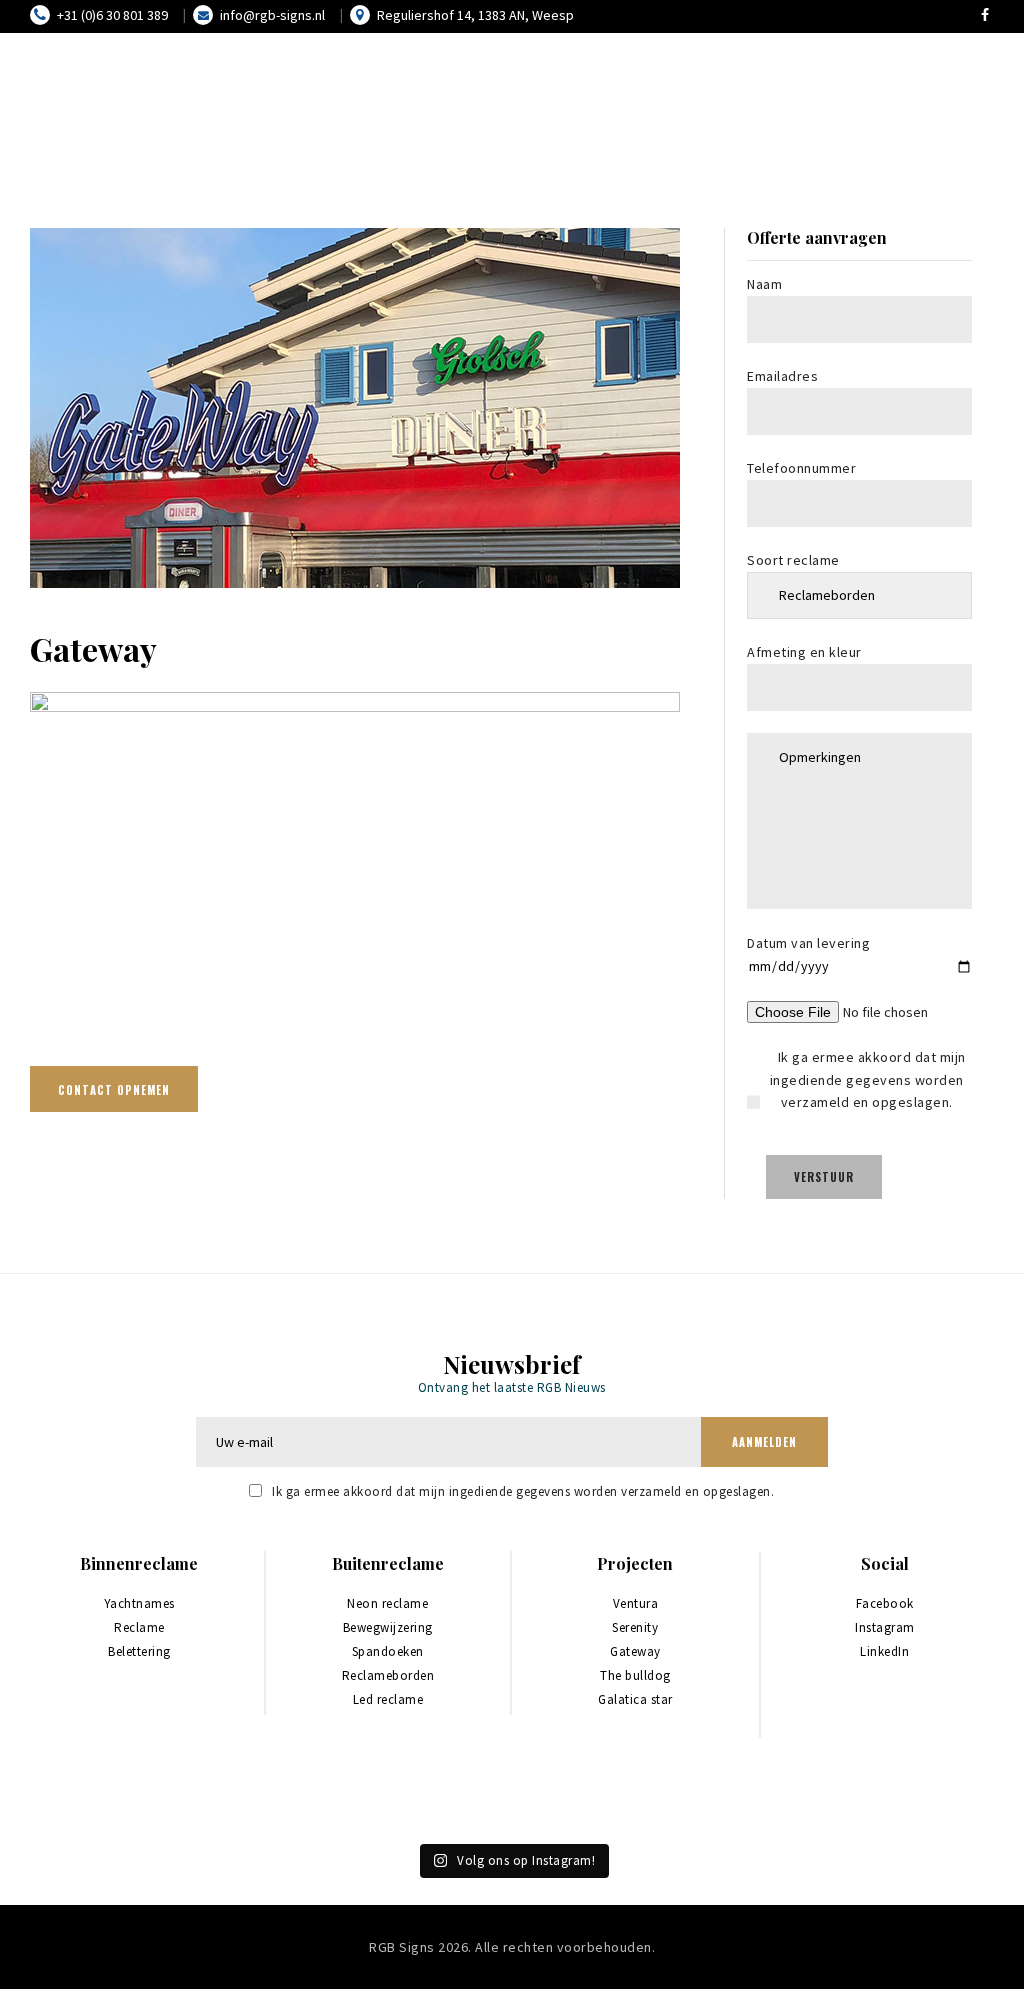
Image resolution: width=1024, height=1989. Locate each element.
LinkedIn (884, 1651)
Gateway (635, 1651)
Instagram (885, 1627)
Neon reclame (387, 1603)
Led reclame (388, 1699)
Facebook (885, 1603)
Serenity (635, 1627)
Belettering (139, 1651)
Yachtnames (139, 1603)
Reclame (139, 1627)
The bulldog (635, 1675)
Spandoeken (388, 1651)
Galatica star (635, 1699)
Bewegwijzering (388, 1627)
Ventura (636, 1603)
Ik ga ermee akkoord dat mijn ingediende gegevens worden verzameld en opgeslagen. (523, 1491)
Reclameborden (388, 1675)
